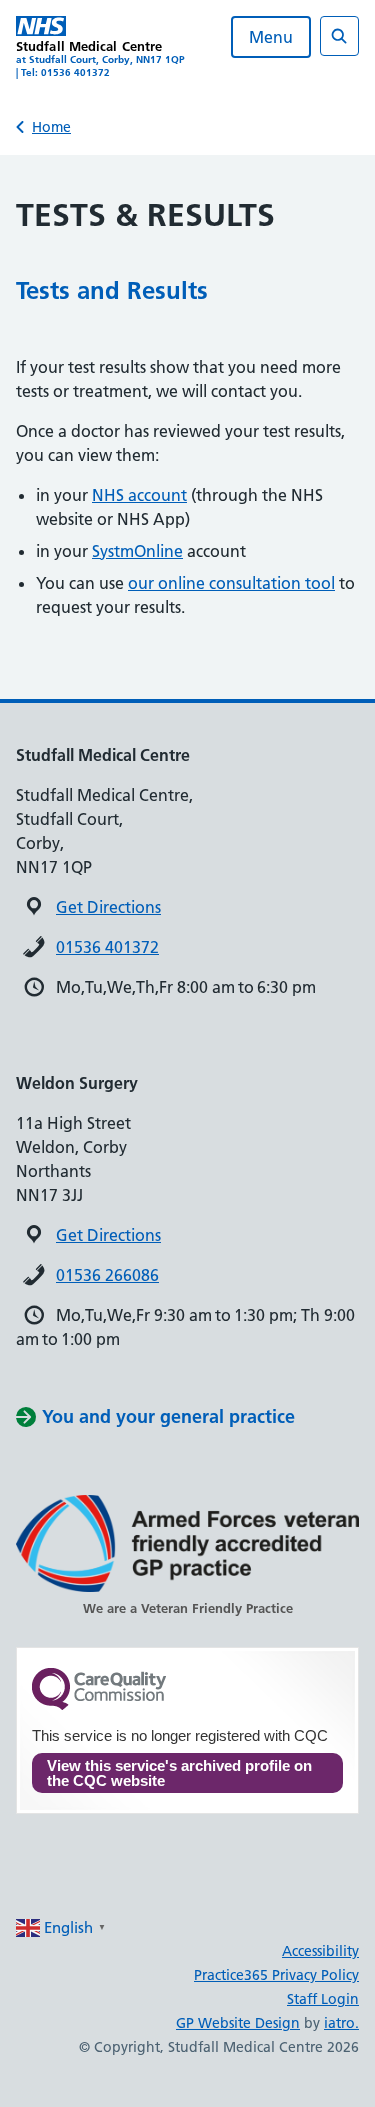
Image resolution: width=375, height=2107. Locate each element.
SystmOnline (137, 551)
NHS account (139, 495)
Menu (271, 37)
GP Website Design (238, 2023)
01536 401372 (107, 947)
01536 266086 (107, 1275)
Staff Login (323, 1999)
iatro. (341, 2023)
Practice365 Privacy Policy (276, 1975)
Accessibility (320, 1951)
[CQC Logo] (99, 1705)
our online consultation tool (231, 583)
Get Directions (108, 907)
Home (51, 127)
